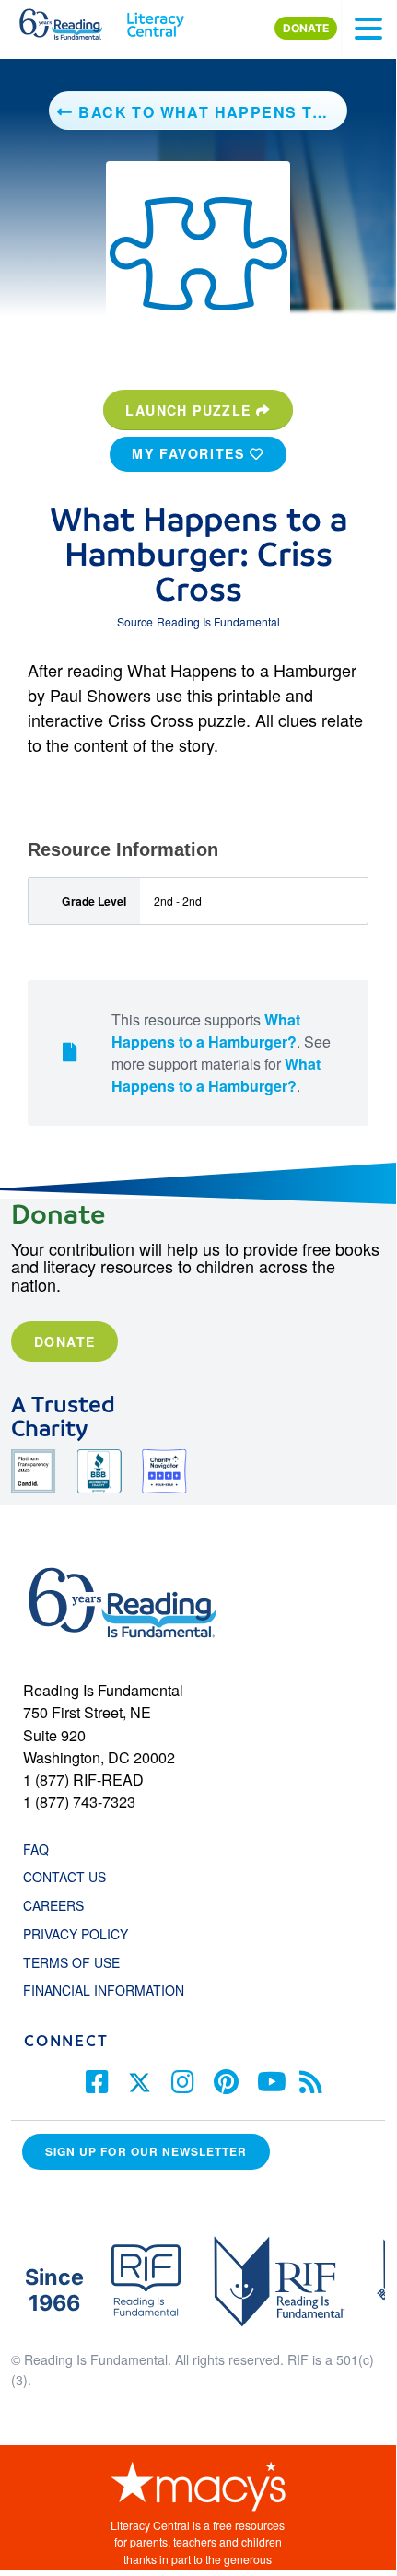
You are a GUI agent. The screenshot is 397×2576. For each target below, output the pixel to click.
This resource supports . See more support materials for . (221, 1053)
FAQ (36, 1849)
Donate (64, 1341)
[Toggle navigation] (368, 29)
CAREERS (53, 1905)
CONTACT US (70, 1877)
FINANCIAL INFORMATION (104, 1990)
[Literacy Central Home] (155, 20)
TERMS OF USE (81, 1962)
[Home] (71, 20)
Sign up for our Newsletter (146, 2151)
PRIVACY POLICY (76, 1934)
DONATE (306, 28)
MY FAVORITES (191, 453)
